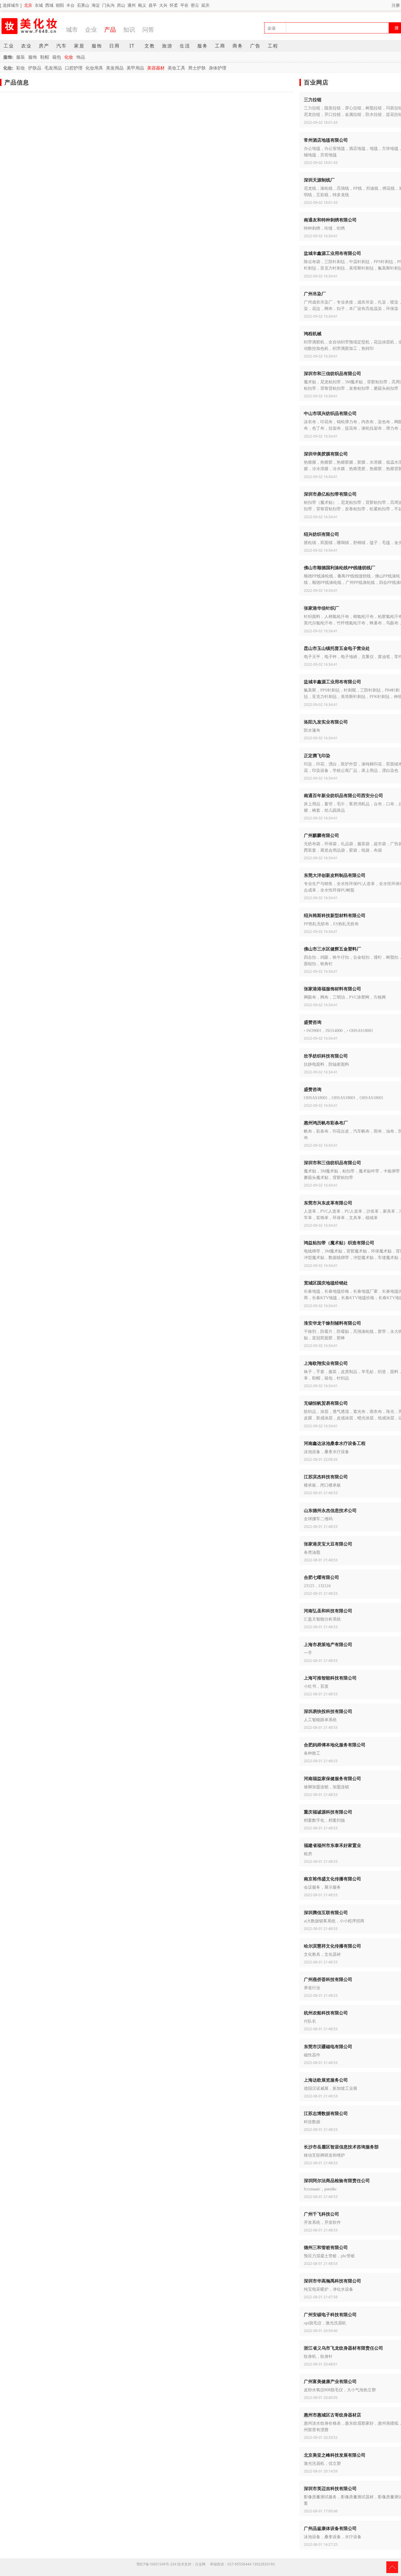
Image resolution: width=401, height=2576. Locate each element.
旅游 (167, 46)
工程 (273, 46)
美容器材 (156, 68)
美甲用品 (135, 68)
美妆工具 (176, 68)
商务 (238, 46)
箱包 (57, 57)
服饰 (97, 46)
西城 (49, 5)
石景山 (83, 5)
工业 (9, 46)
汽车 (62, 46)
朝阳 (60, 5)
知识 (129, 29)
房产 (44, 46)
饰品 (81, 57)
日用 (114, 46)
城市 (72, 29)
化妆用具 (94, 68)
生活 (185, 46)
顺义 (142, 5)
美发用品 (115, 68)
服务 (203, 46)
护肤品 (35, 68)
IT (132, 46)
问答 (148, 29)
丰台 (70, 5)
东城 (39, 5)
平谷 (184, 5)
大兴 (163, 5)
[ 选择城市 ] (11, 5)
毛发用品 (53, 68)
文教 (150, 46)
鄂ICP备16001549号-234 (156, 2564)
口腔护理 (74, 68)
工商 (220, 46)
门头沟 (108, 5)
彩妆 (21, 68)
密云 (195, 5)
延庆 (205, 5)
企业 (91, 29)
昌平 (153, 5)
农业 (26, 46)
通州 (132, 5)
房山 (121, 5)
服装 (21, 57)
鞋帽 (45, 57)
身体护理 (218, 68)
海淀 (96, 5)
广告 (255, 46)
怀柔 (174, 5)
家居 (79, 46)
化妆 (69, 57)
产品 (110, 29)
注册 (396, 5)
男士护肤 (197, 68)
